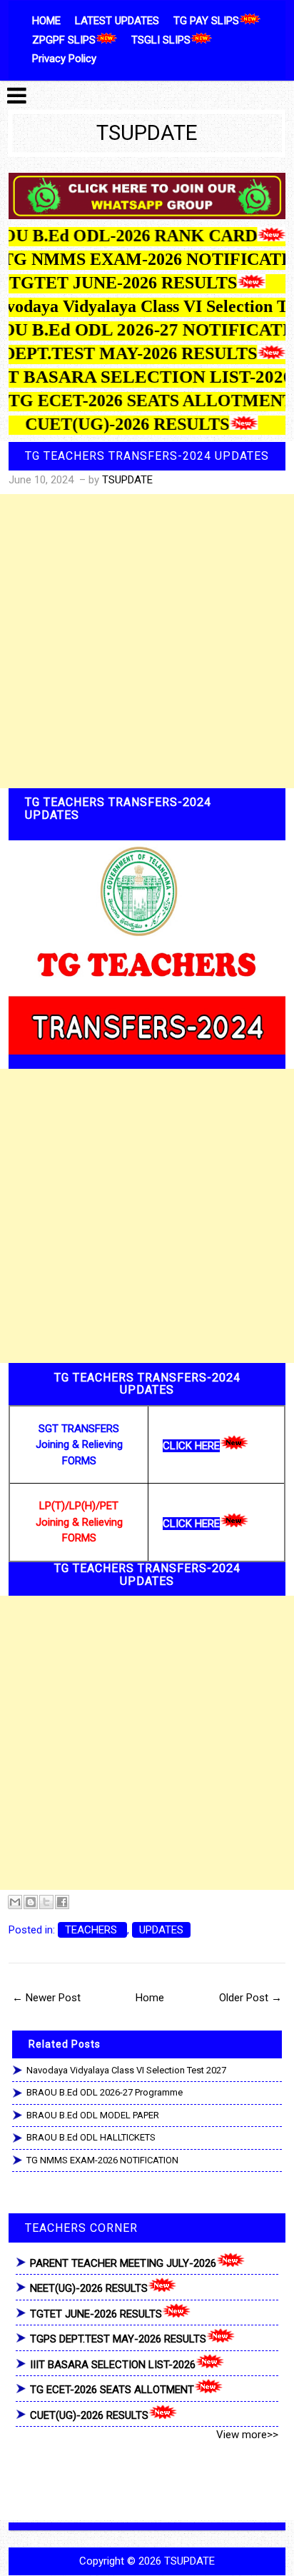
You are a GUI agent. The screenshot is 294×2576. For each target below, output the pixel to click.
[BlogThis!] (31, 1902)
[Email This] (15, 1902)
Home (150, 1998)
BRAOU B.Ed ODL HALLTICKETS (91, 2137)
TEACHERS (92, 1930)
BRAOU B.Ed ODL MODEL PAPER (93, 2115)
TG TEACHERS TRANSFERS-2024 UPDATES (147, 456)
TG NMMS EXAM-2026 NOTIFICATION (102, 2160)
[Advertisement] (147, 641)
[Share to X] (46, 1902)
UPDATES (161, 1930)
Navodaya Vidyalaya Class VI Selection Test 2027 (126, 2070)
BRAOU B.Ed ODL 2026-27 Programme (105, 2092)
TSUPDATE (147, 133)
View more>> (247, 2435)
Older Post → (250, 1998)
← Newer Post (46, 1998)
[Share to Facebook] (62, 1902)
